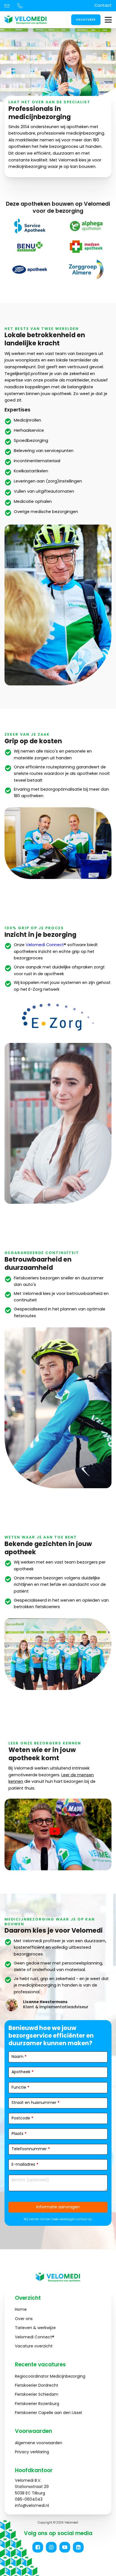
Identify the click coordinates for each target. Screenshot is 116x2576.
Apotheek (23, 2072)
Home (21, 2309)
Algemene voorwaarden (39, 2443)
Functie (20, 2087)
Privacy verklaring (32, 2452)
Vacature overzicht (34, 2346)
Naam (19, 2057)
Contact (103, 5)
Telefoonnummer (31, 2149)
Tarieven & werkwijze (35, 2328)
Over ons (24, 2319)
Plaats (19, 2134)
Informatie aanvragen (58, 2207)
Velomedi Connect (45, 945)
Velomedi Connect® (35, 2337)
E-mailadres (25, 2164)
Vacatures (86, 20)
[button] (38, 2547)
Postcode (22, 2118)
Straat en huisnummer (35, 2103)
